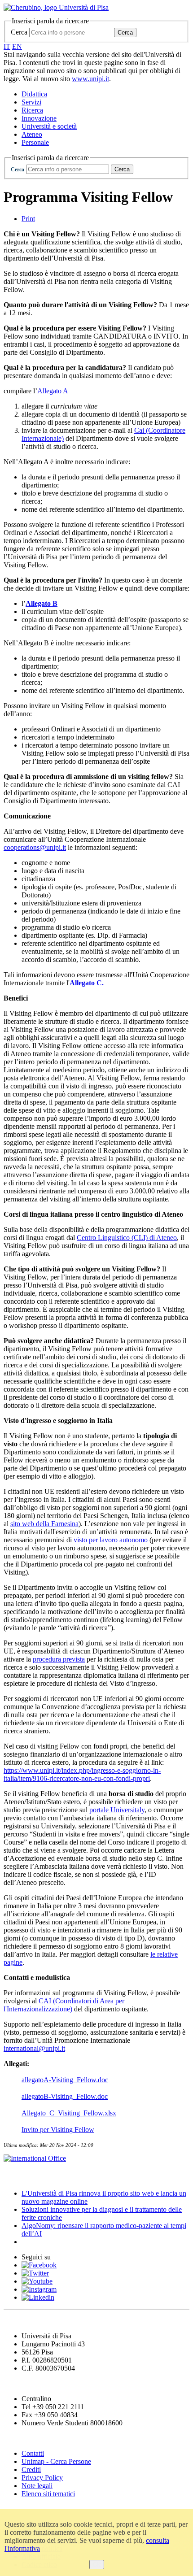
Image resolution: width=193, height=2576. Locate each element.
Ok (97, 2565)
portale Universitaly (117, 1810)
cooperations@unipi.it (35, 847)
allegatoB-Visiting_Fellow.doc (65, 2096)
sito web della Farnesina (44, 1524)
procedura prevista (59, 1659)
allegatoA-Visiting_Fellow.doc (65, 2080)
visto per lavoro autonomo (111, 1540)
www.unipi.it (90, 79)
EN (17, 46)
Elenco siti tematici (48, 2494)
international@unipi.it (34, 2048)
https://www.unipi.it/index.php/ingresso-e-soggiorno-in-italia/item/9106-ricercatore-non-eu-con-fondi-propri (82, 1774)
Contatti (33, 2453)
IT (7, 46)
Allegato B (42, 603)
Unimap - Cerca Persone (56, 2461)
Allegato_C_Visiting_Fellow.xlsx (69, 2113)
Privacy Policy (42, 2478)
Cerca (19, 32)
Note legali (37, 2486)
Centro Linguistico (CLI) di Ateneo (127, 1238)
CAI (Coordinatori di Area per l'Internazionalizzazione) (64, 2005)
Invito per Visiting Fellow (58, 2130)
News (13, 2176)
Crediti (31, 2469)
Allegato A (53, 391)
